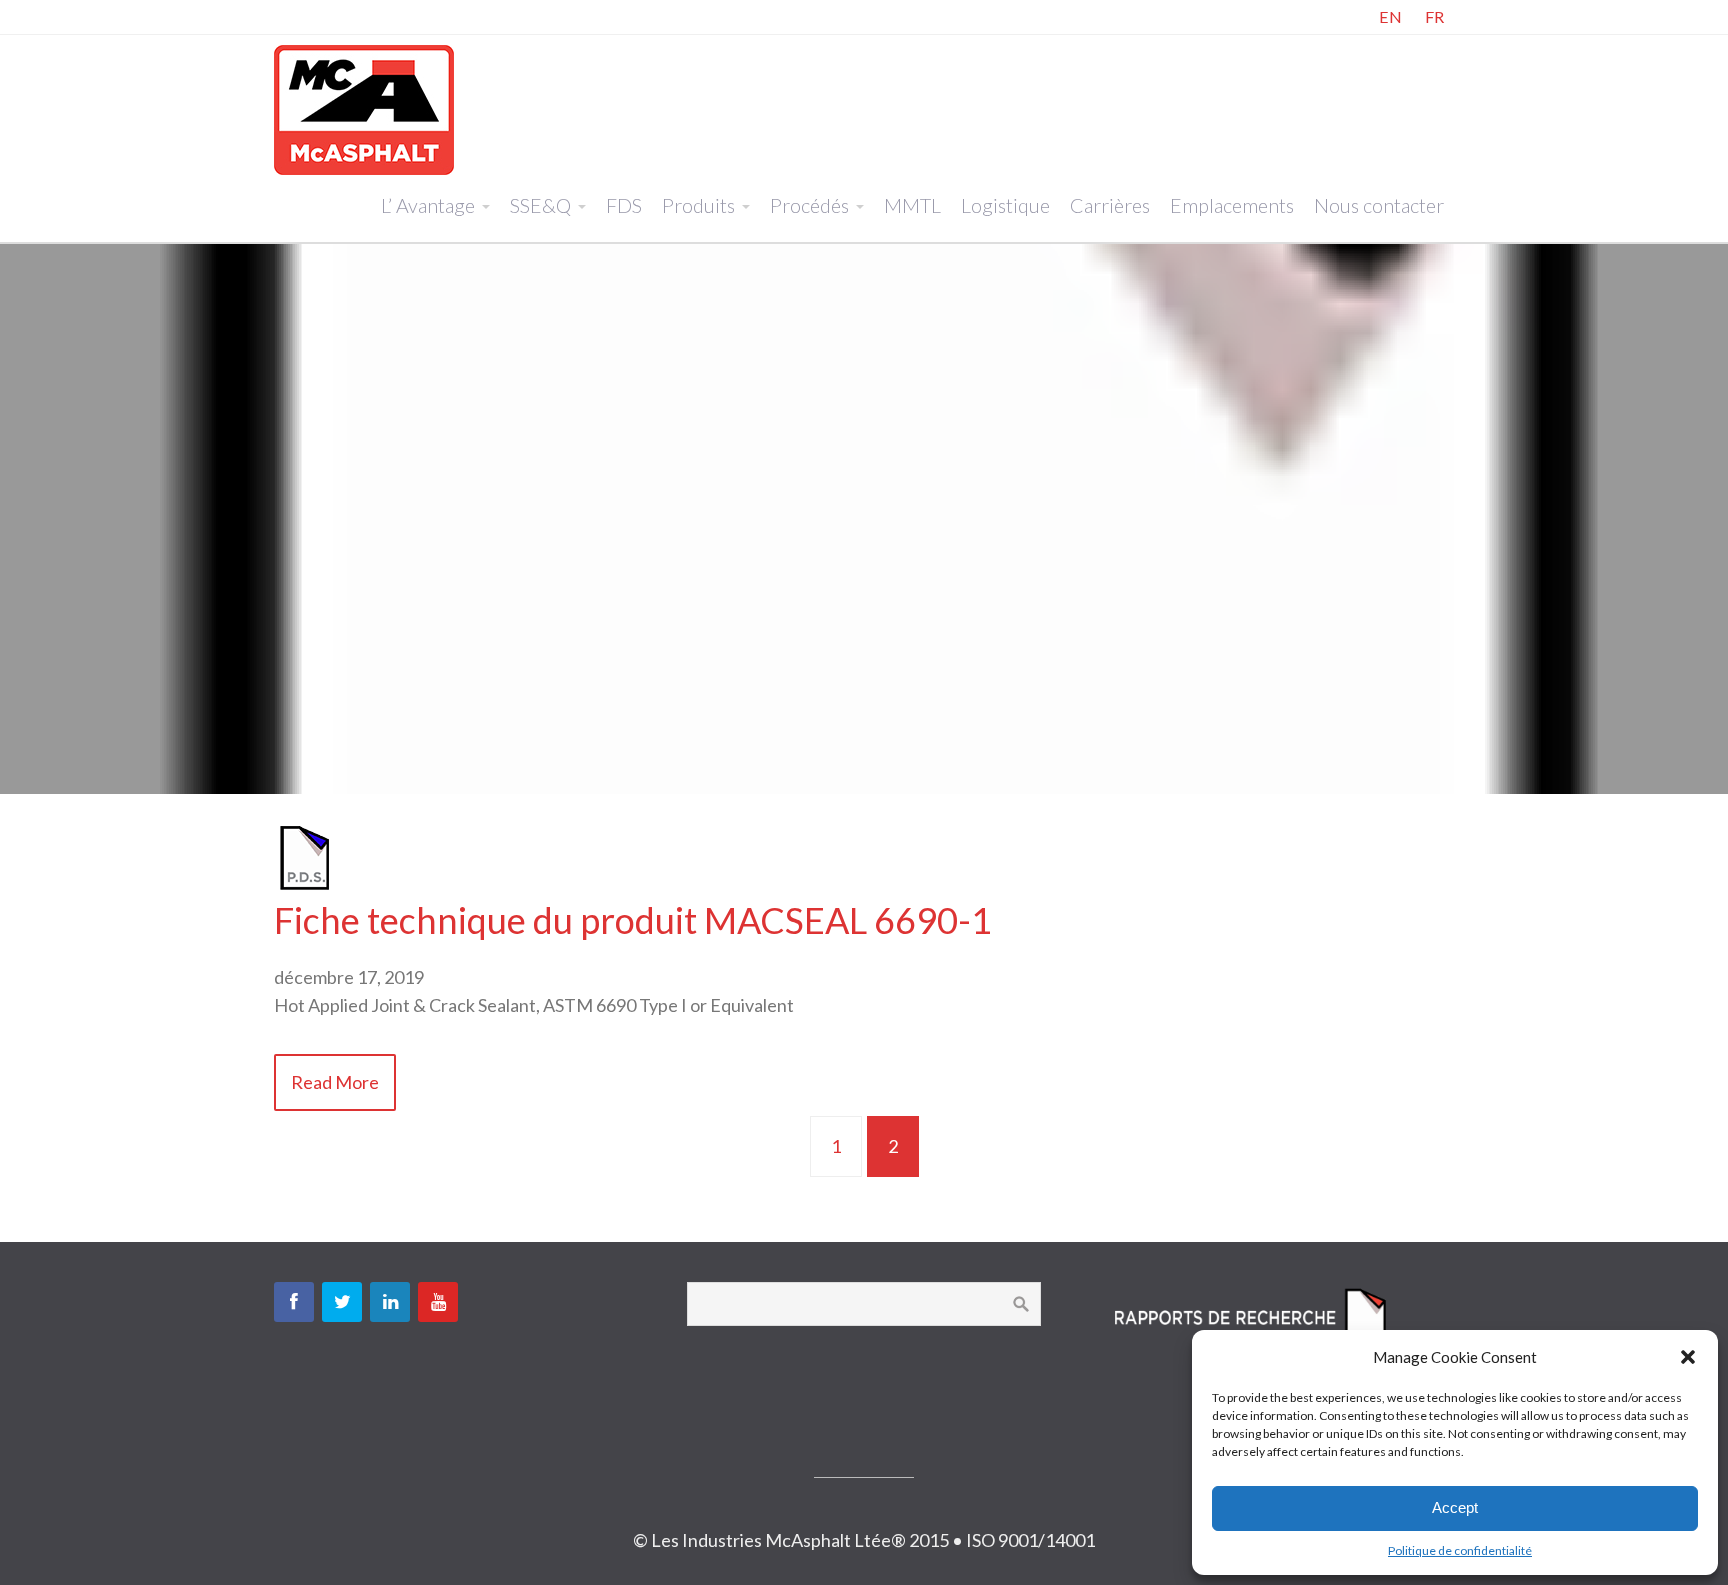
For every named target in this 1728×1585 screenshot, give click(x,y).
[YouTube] (438, 1302)
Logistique (1005, 205)
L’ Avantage (428, 205)
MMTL (912, 205)
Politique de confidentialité (1460, 1550)
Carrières (1110, 205)
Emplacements (1232, 205)
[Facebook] (294, 1302)
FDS (624, 205)
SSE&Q (540, 205)
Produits (698, 205)
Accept (1455, 1507)
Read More (335, 1082)
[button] (1688, 1357)
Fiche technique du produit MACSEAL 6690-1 (633, 920)
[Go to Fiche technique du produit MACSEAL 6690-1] (304, 885)
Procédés (809, 205)
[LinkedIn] (390, 1302)
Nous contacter (1379, 205)
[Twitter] (342, 1302)
